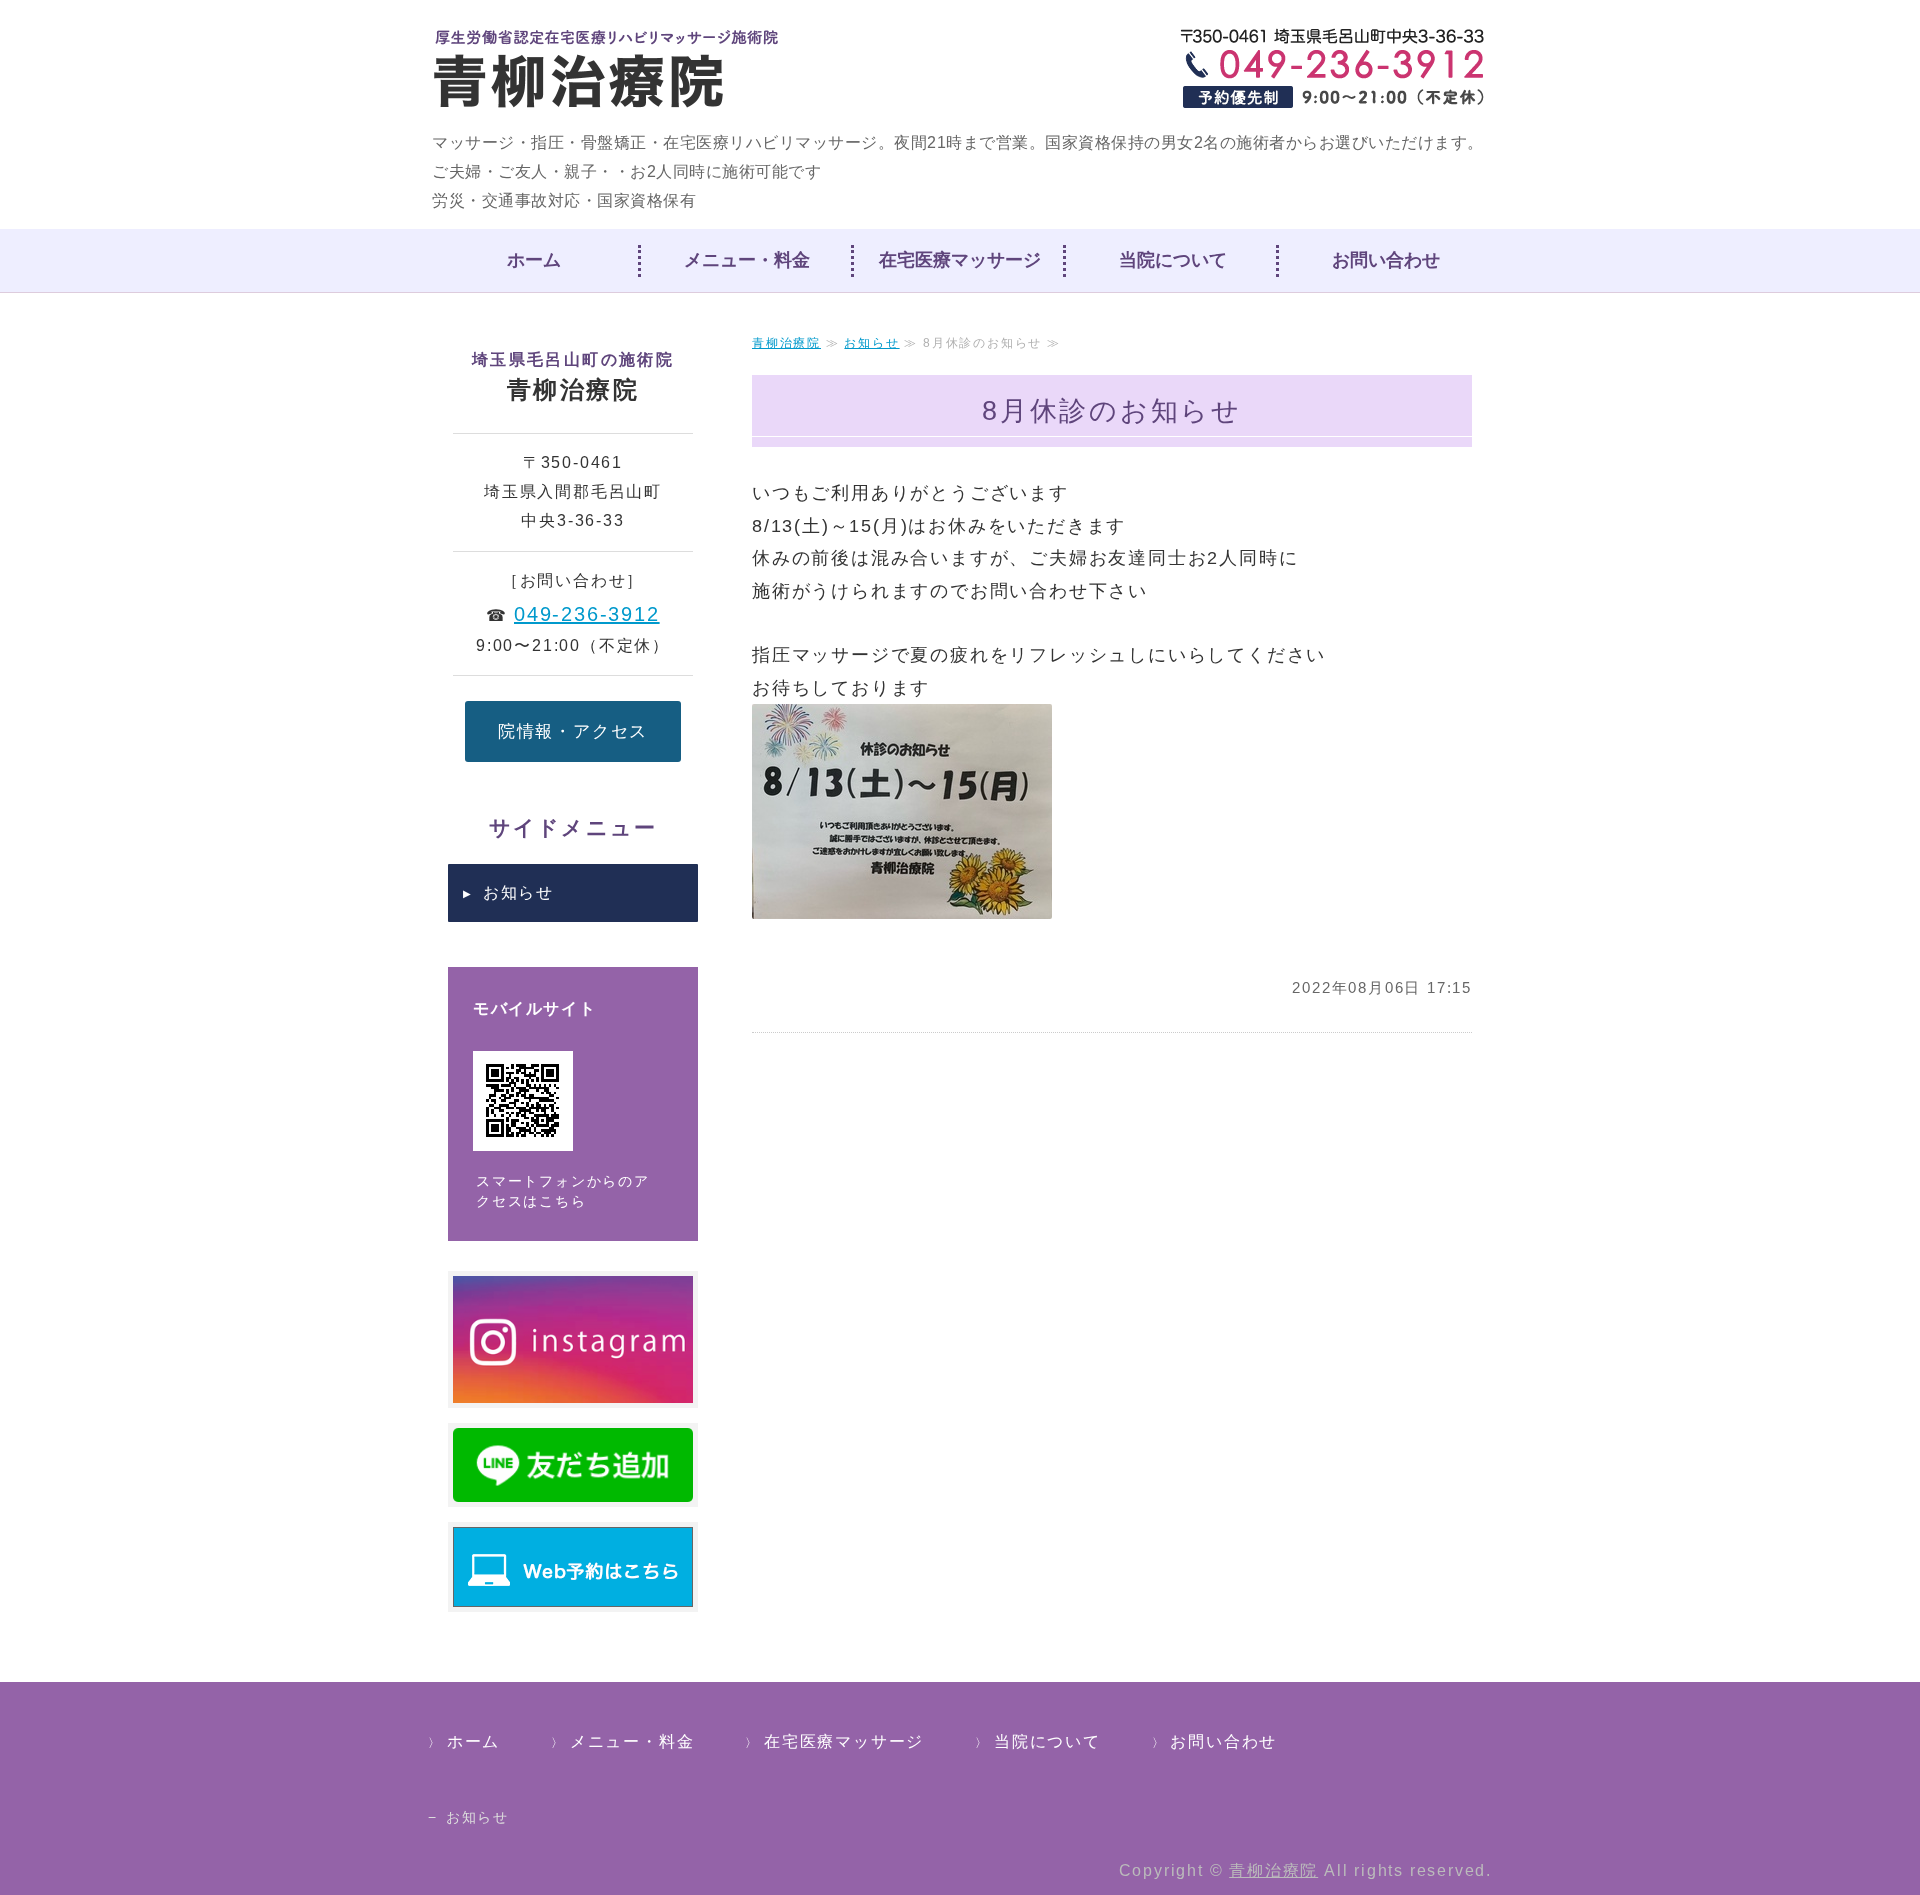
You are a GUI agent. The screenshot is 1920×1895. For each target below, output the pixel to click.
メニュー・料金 (747, 260)
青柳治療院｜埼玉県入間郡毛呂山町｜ (608, 70)
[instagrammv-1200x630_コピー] (573, 1386)
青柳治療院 (786, 343)
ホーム (534, 260)
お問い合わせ (1386, 260)
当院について (1173, 260)
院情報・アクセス (573, 731)
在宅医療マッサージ (960, 260)
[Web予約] (573, 1591)
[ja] (573, 1486)
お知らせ (871, 343)
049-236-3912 (587, 614)
